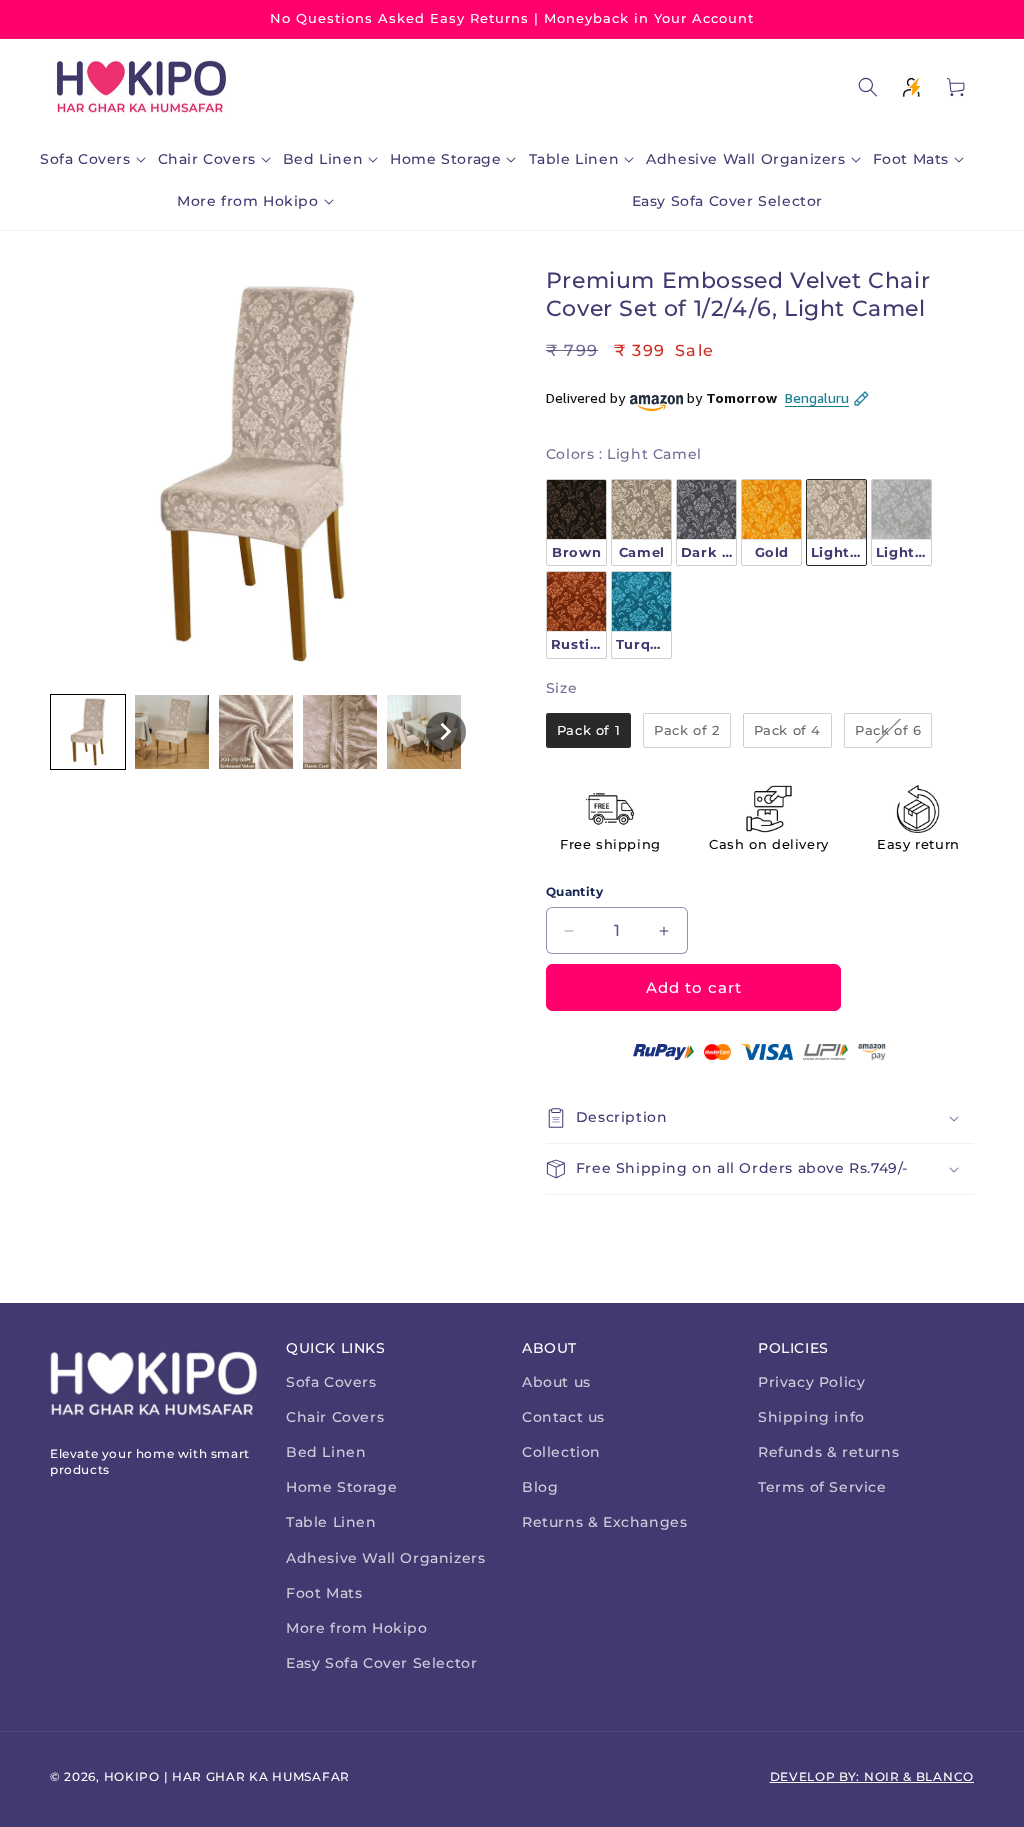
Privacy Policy (811, 1382)
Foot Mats (324, 1593)
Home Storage (341, 1487)
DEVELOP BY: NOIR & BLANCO (872, 1776)
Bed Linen (326, 1452)
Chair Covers (335, 1417)
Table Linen (331, 1522)
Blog (540, 1487)
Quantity (574, 891)
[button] (97, 159)
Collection (561, 1452)
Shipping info (811, 1417)
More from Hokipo (357, 1628)
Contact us (563, 1417)
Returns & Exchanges (604, 1522)
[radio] (576, 523)
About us (556, 1382)
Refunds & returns (828, 1452)
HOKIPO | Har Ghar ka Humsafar (227, 1776)
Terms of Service (822, 1487)
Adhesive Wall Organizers (385, 1558)
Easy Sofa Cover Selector (381, 1663)
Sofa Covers (331, 1382)
